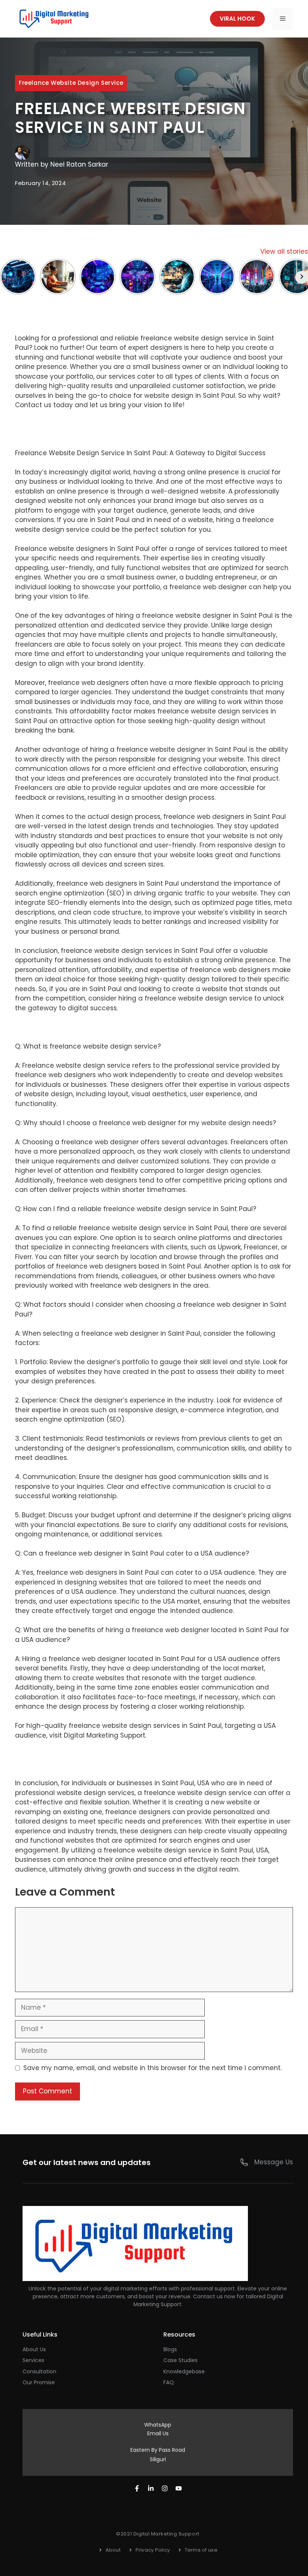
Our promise (39, 2382)
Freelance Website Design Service (71, 83)
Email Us (158, 2433)
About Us (34, 2349)
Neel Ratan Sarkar (79, 164)
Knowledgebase (184, 2371)
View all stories (284, 251)
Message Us (274, 2162)
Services (33, 2360)
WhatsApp (158, 2425)
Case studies (180, 2360)
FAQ (169, 2382)
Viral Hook (237, 19)
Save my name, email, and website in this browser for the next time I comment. (152, 2068)
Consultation (39, 2371)
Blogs (170, 2349)
